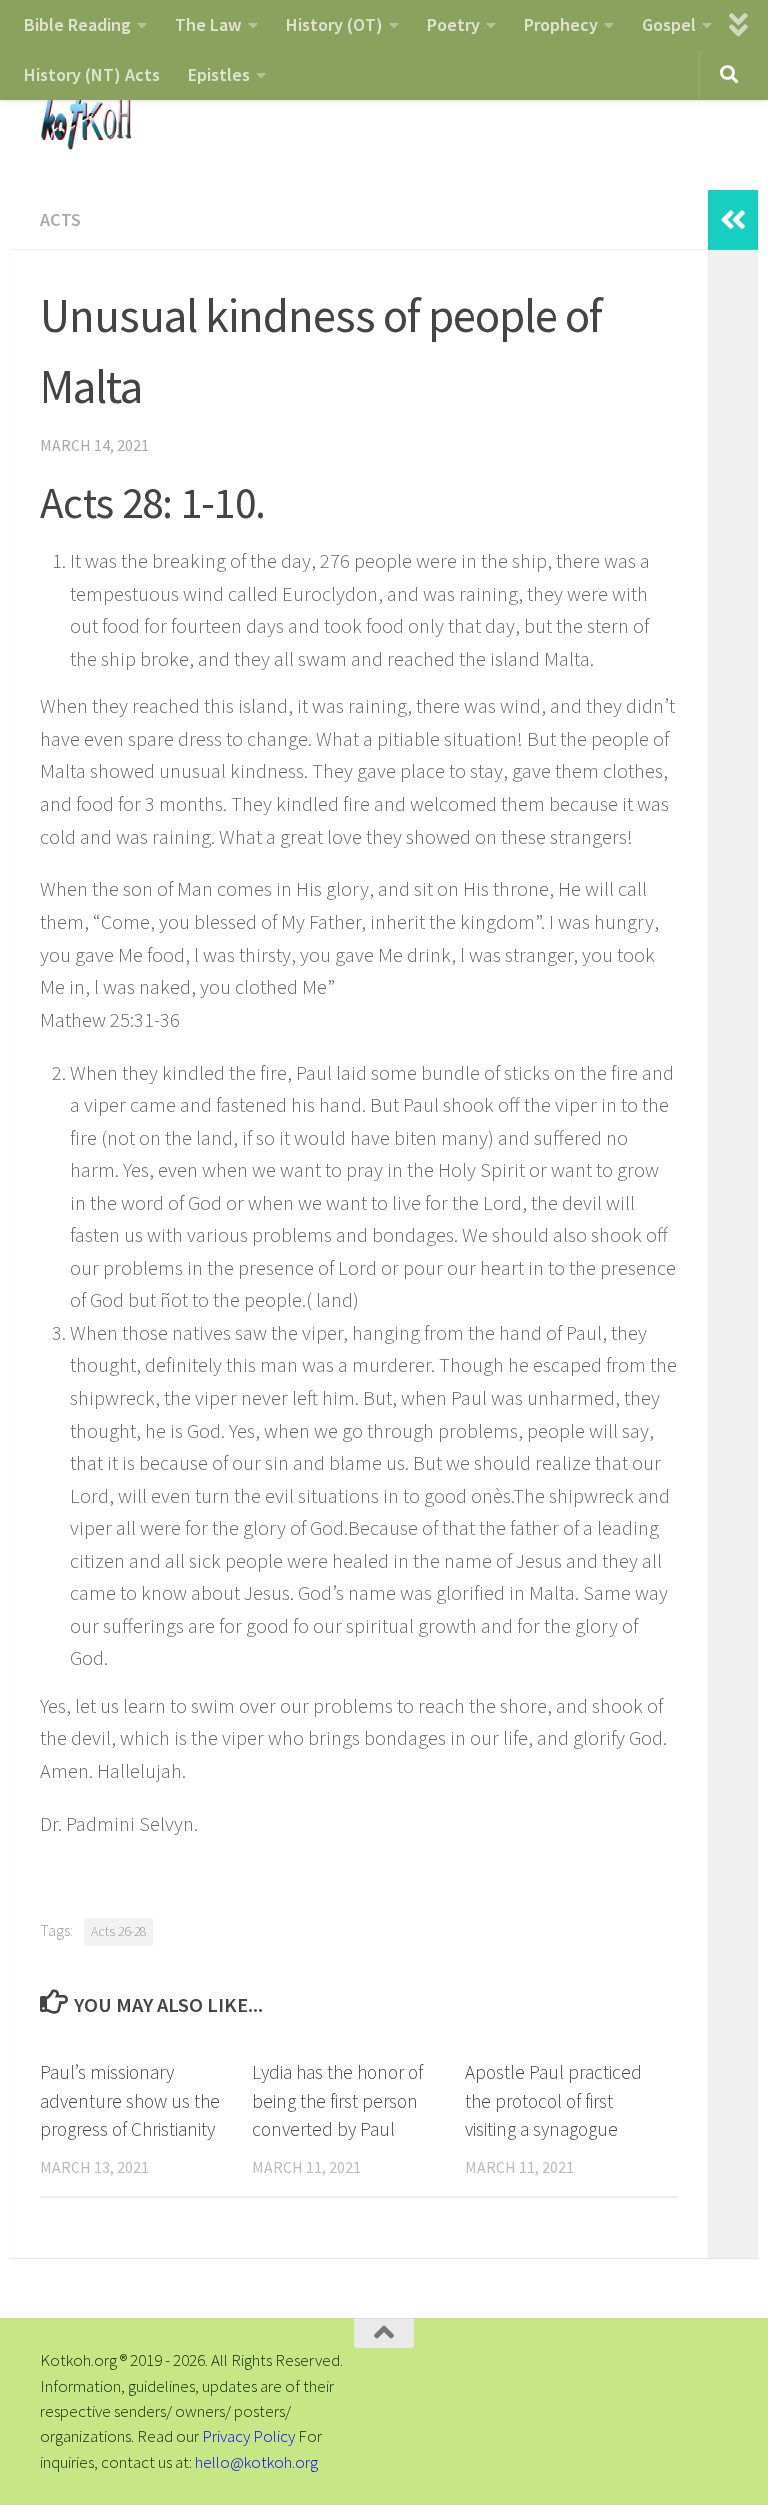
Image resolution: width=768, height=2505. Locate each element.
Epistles (219, 74)
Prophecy (561, 24)
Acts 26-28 (118, 1931)
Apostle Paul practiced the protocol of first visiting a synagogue (553, 2101)
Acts (60, 219)
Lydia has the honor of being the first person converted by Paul (337, 2101)
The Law (208, 24)
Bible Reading (77, 24)
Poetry (453, 24)
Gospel (669, 24)
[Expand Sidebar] (733, 220)
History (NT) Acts (92, 74)
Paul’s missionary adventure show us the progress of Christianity (130, 2101)
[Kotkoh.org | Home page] (85, 120)
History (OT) (334, 24)
